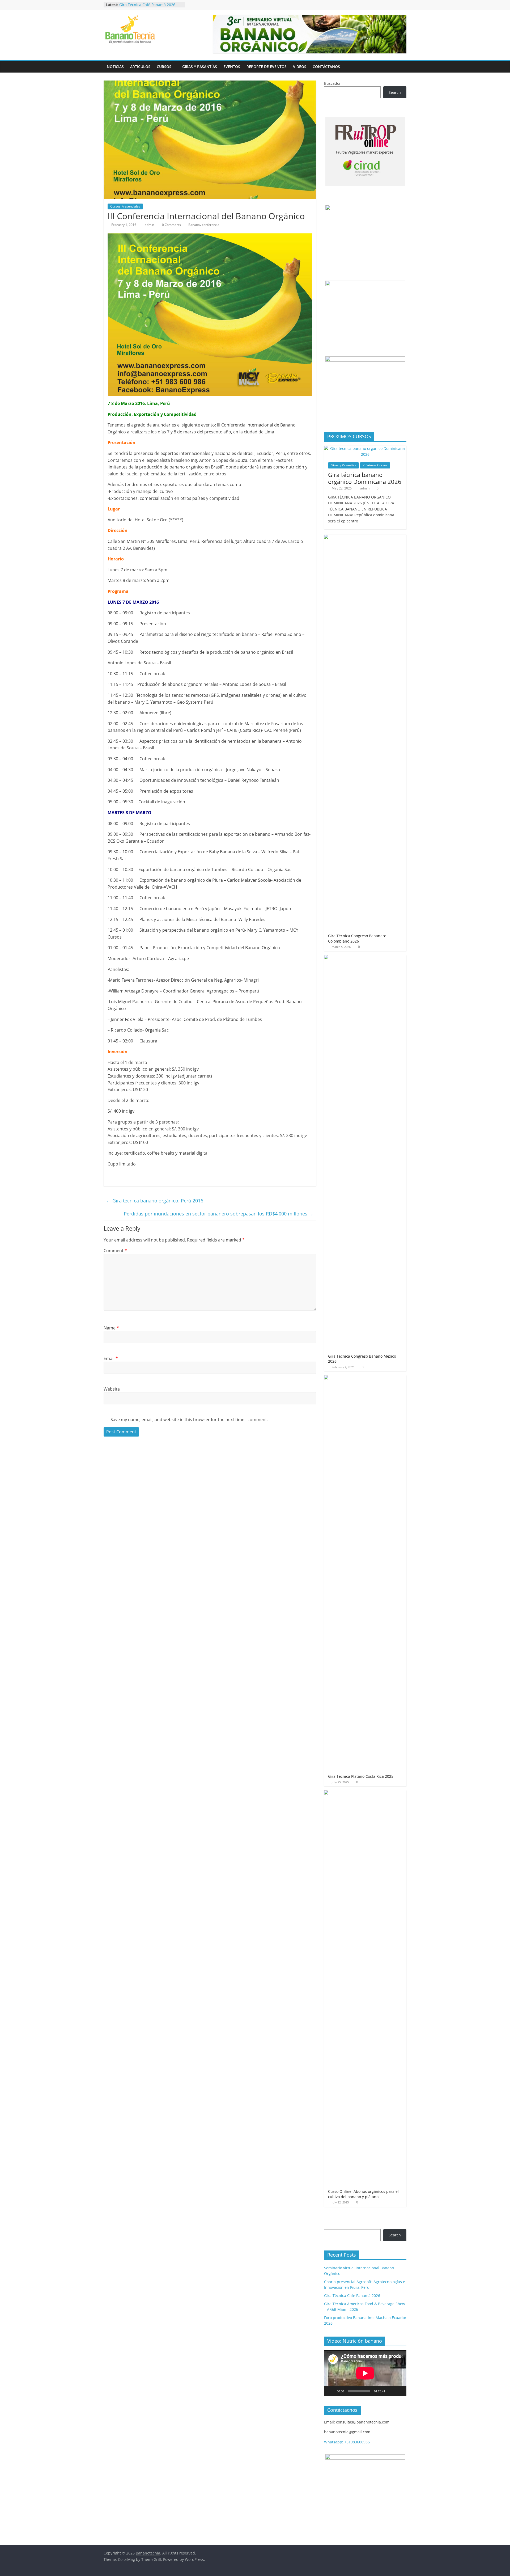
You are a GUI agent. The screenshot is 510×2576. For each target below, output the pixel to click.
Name (111, 1328)
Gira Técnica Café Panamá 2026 (147, 5)
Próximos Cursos (375, 465)
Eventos (232, 67)
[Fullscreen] (399, 2391)
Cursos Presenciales (125, 206)
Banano (194, 225)
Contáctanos (326, 67)
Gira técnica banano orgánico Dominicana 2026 (365, 478)
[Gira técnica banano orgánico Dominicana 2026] (365, 448)
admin (150, 225)
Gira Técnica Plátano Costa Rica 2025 (361, 1776)
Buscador (332, 83)
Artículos (140, 67)
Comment (115, 1251)
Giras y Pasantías (200, 67)
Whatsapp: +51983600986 (347, 2442)
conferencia (211, 225)
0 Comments (171, 225)
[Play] (331, 2391)
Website (112, 1389)
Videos (300, 67)
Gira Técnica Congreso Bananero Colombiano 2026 (357, 938)
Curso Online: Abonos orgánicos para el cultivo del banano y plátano (363, 2194)
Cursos (164, 67)
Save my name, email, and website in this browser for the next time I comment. (189, 1420)
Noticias (115, 67)
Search (395, 92)
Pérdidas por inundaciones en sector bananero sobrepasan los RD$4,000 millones (219, 1214)
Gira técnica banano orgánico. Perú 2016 (155, 1201)
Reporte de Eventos (267, 67)
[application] (365, 2373)
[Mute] (391, 2391)
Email (111, 1358)
